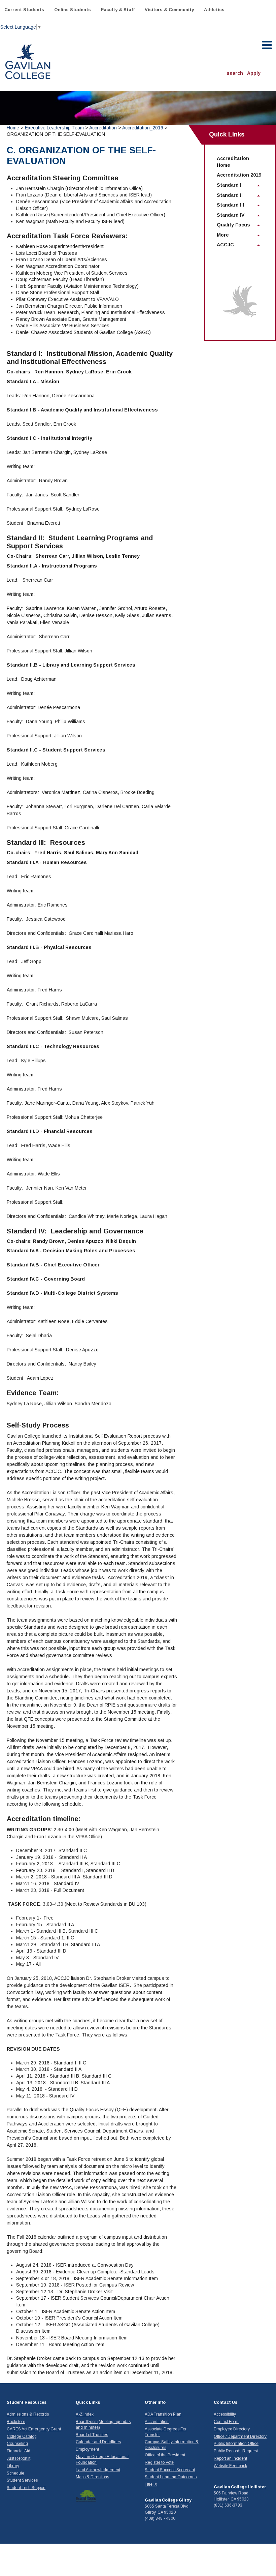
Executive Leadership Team (54, 128)
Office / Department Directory (240, 2436)
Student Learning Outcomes (171, 2477)
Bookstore (16, 2422)
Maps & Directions (92, 2477)
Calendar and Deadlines (98, 2442)
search (235, 73)
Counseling (17, 2444)
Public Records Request (236, 2451)
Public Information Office (236, 2444)
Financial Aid (19, 2451)
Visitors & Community (169, 10)
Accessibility (225, 2414)
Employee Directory (232, 2429)
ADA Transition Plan (163, 2414)
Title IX (151, 2484)
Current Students (24, 10)
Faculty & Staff (118, 10)
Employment (87, 2449)
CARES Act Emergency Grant (34, 2429)
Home (13, 128)
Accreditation (103, 128)
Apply (254, 73)
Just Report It (19, 2458)
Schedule (15, 2473)
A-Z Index (85, 2414)
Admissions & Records (28, 2414)
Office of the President (165, 2455)
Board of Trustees (92, 2435)
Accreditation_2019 (143, 128)
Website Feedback (230, 2466)
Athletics (214, 10)
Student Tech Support (26, 2488)
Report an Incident (230, 2458)
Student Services (22, 2480)
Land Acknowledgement (98, 2470)
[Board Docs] (86, 2495)
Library (13, 2466)
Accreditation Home (233, 162)
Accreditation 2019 (239, 175)
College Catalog (22, 2436)
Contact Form (226, 2422)
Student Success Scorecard (170, 2470)
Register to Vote (159, 2462)
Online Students (73, 10)
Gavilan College (28, 61)
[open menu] (267, 45)
